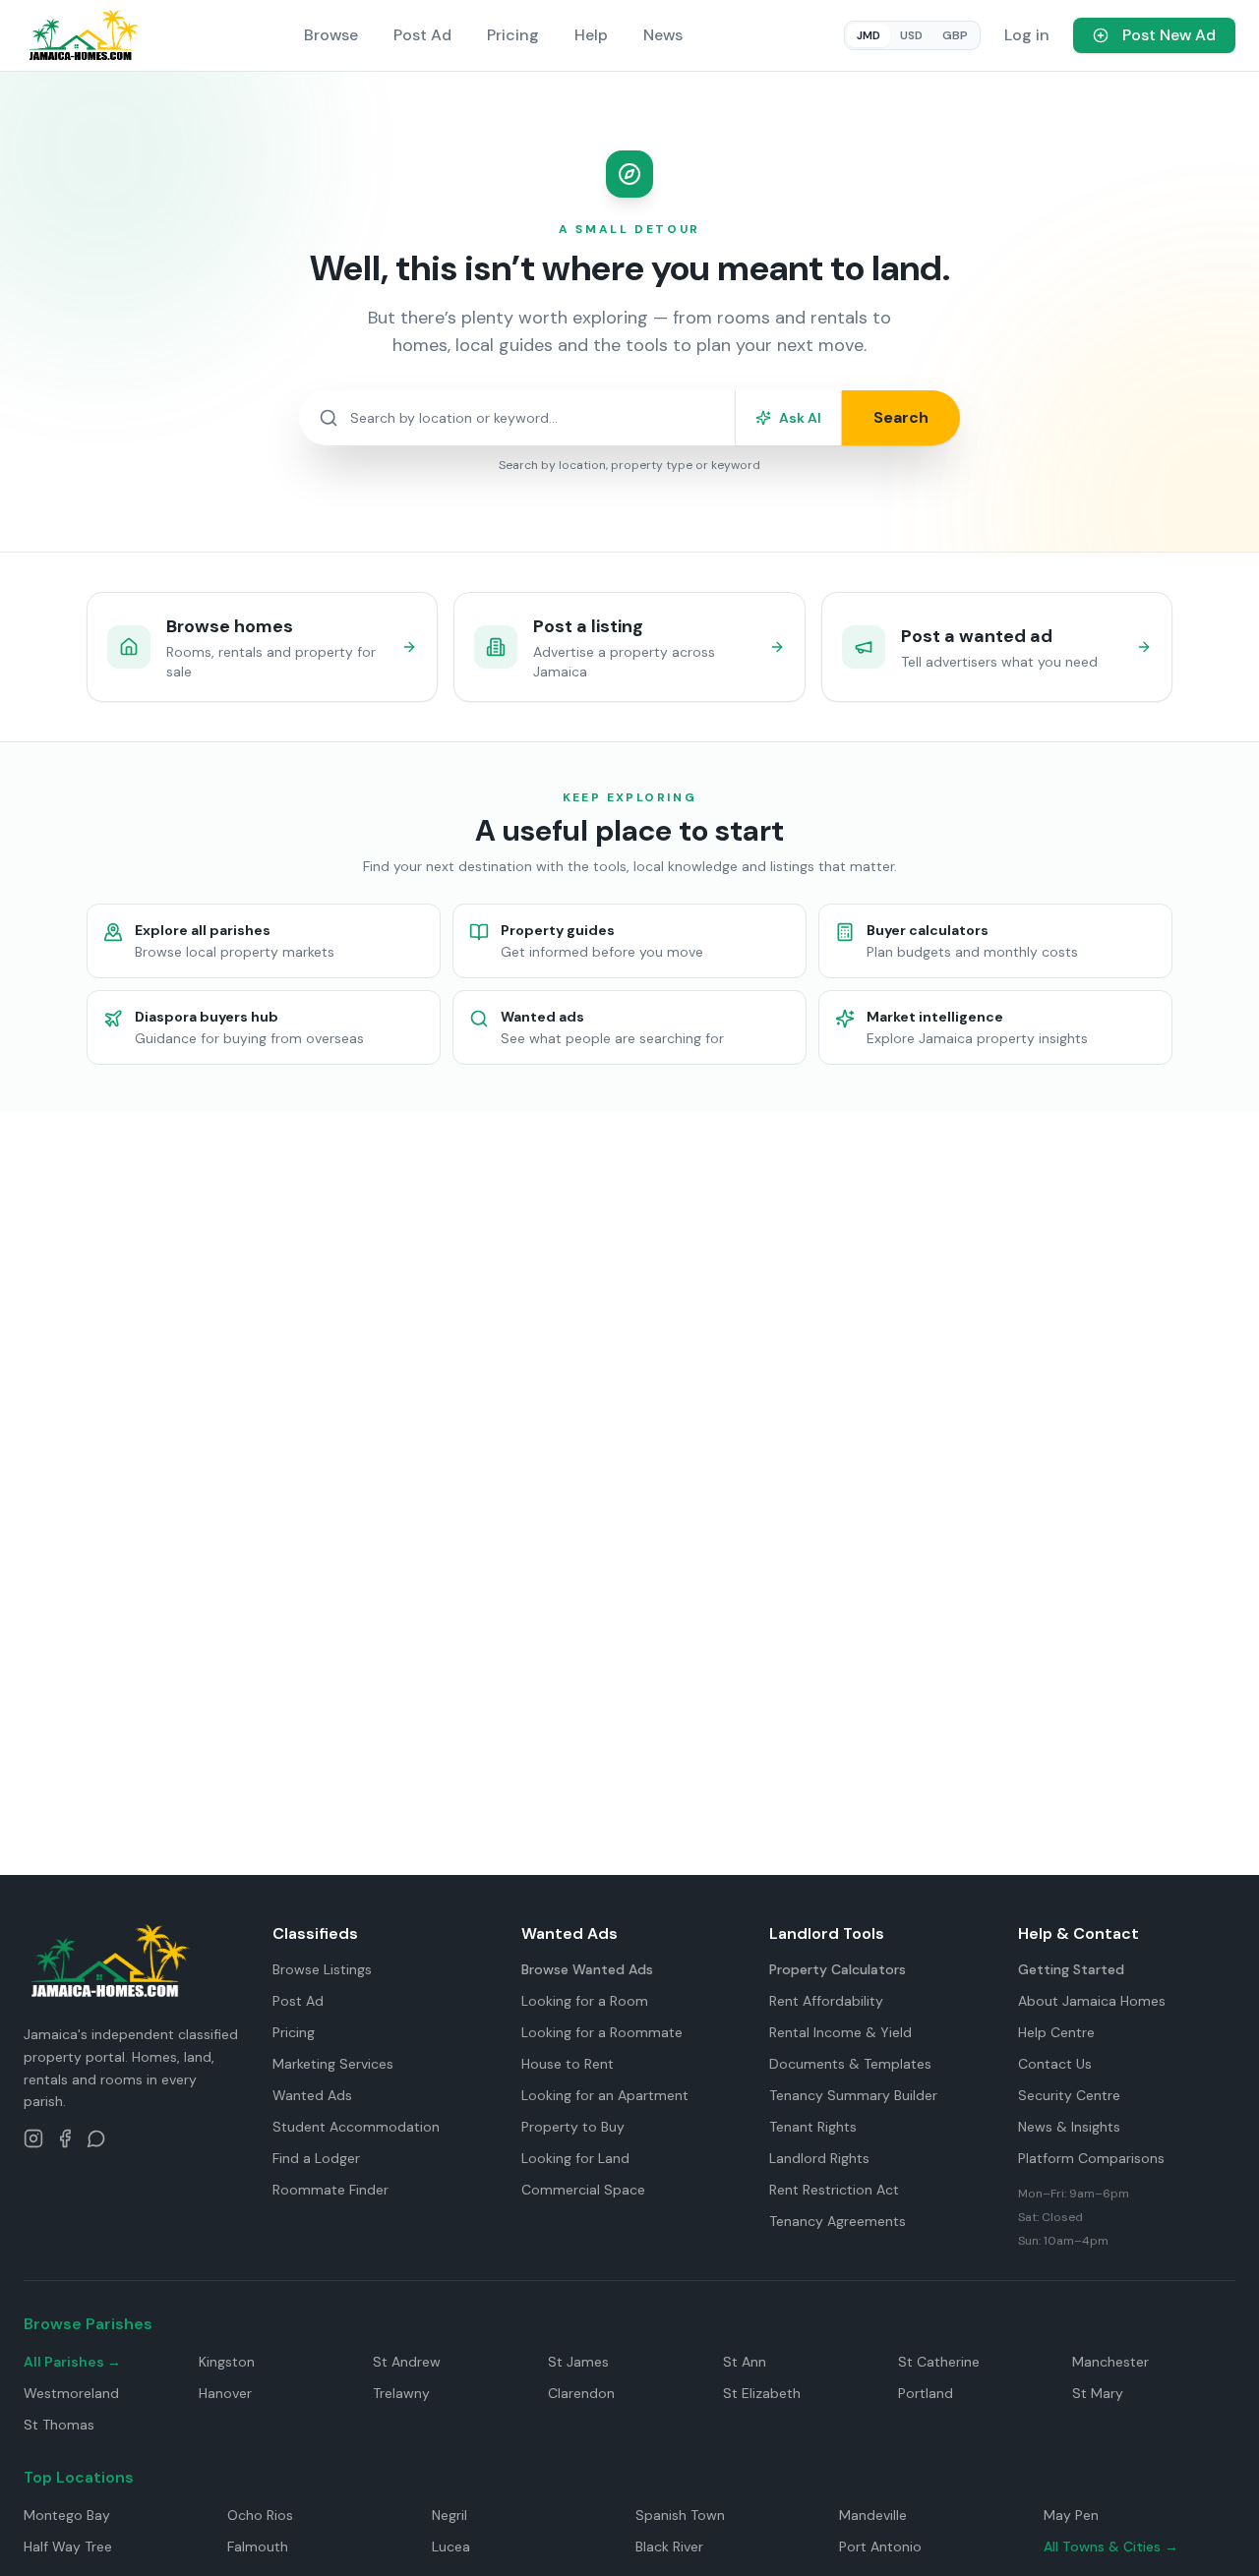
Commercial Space (583, 2190)
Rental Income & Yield (840, 2032)
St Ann (745, 2362)
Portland (926, 2393)
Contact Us (1055, 2064)
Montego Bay (67, 2515)
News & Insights (1069, 2127)
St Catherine (939, 2362)
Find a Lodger (316, 2158)
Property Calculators (838, 1969)
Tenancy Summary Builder (853, 2095)
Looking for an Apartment (605, 2095)
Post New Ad (1169, 35)
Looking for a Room (585, 2001)
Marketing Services (333, 2064)
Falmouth (258, 2547)
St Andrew (407, 2362)
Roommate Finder (330, 2190)
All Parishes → (72, 2362)
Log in (1027, 35)
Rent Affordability (826, 2001)
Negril (450, 2515)
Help (591, 35)
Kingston (227, 2362)
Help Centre (1056, 2032)
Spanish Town (680, 2515)
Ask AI (800, 418)
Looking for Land (575, 2158)
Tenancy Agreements (838, 2221)
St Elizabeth (762, 2393)
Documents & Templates (850, 2064)
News (663, 35)
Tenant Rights (813, 2127)
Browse (331, 35)
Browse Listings (322, 1969)
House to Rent (568, 2064)
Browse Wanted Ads (587, 1969)
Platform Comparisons (1091, 2158)
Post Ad (422, 35)
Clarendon (581, 2393)
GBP (955, 35)
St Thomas (59, 2425)
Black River (669, 2547)
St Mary (1098, 2393)
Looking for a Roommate (602, 2032)
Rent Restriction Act (834, 2190)
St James (578, 2362)
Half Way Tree (68, 2547)
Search (901, 417)
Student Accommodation (356, 2127)
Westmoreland (71, 2393)
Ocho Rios (260, 2515)
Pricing (513, 35)
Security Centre (1069, 2095)
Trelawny (401, 2393)
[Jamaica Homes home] (83, 35)
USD (911, 35)
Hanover (225, 2393)
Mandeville (873, 2515)
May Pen (1071, 2515)
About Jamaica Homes (1092, 2001)
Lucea (451, 2547)
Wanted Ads (312, 2095)
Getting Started (1071, 1969)
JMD (869, 35)
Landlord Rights (819, 2158)
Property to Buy (573, 2127)
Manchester (1110, 2362)
